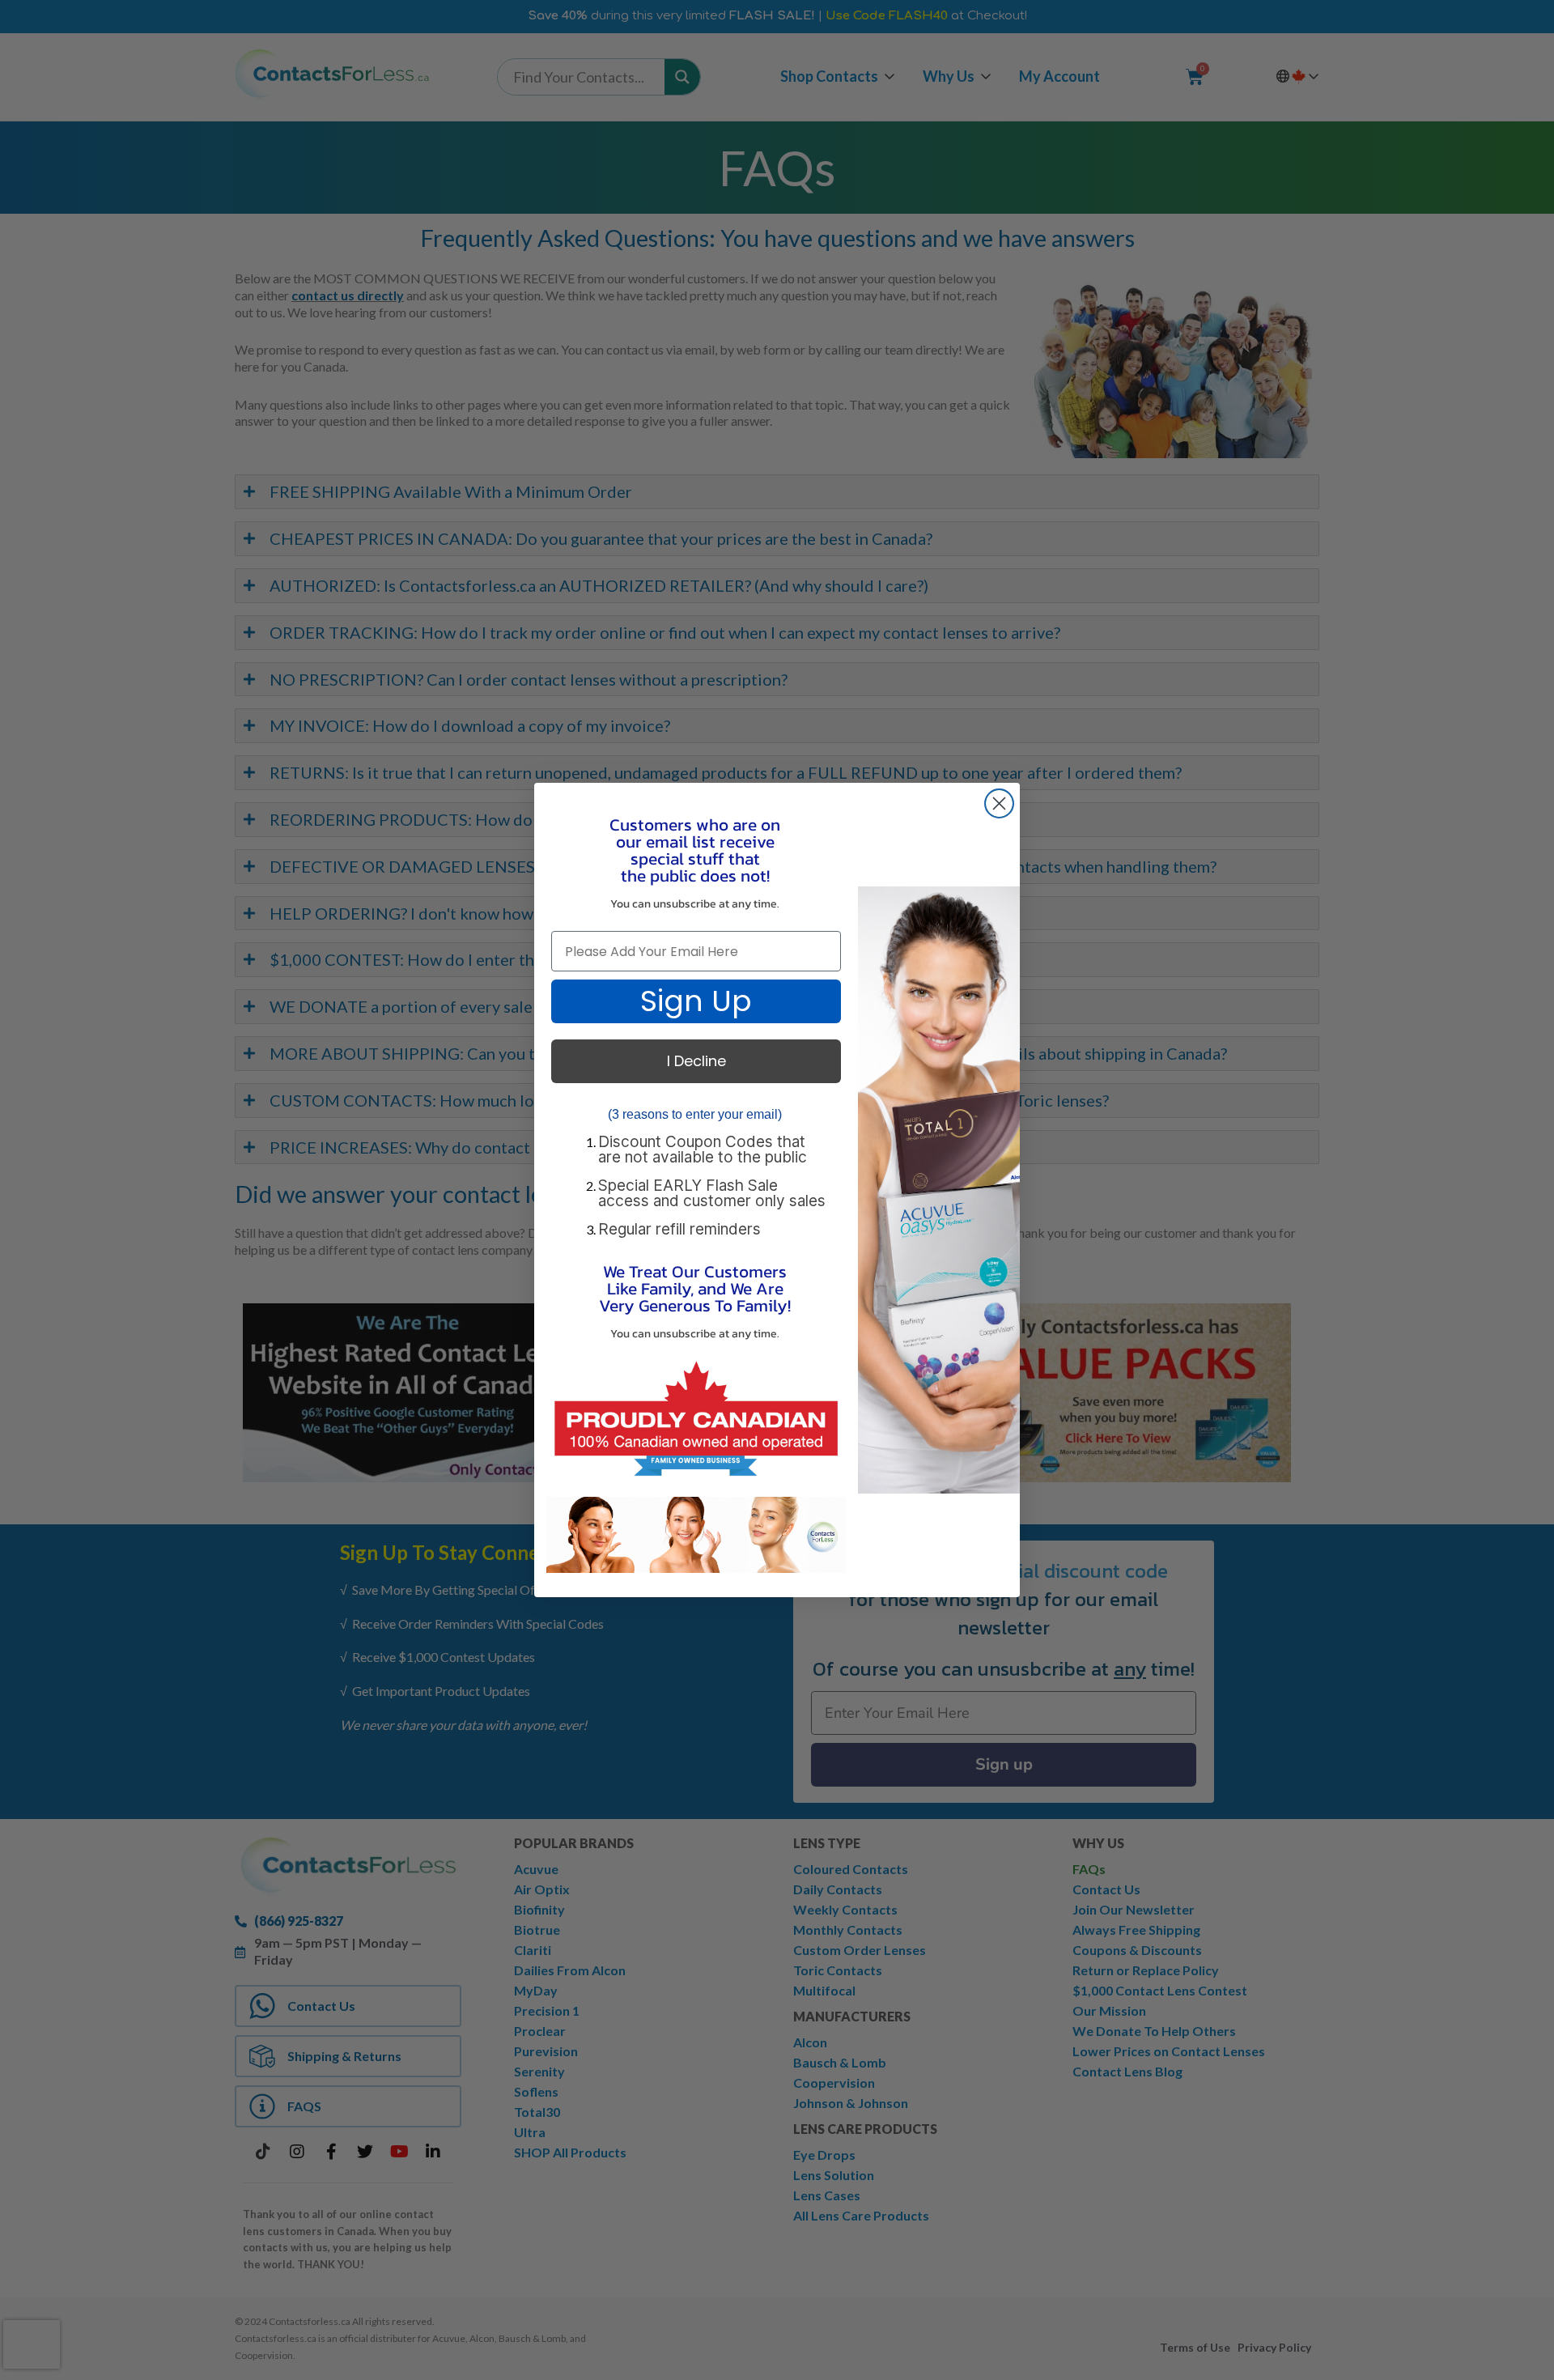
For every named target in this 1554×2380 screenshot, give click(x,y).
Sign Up (696, 1001)
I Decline (696, 1061)
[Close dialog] (999, 803)
